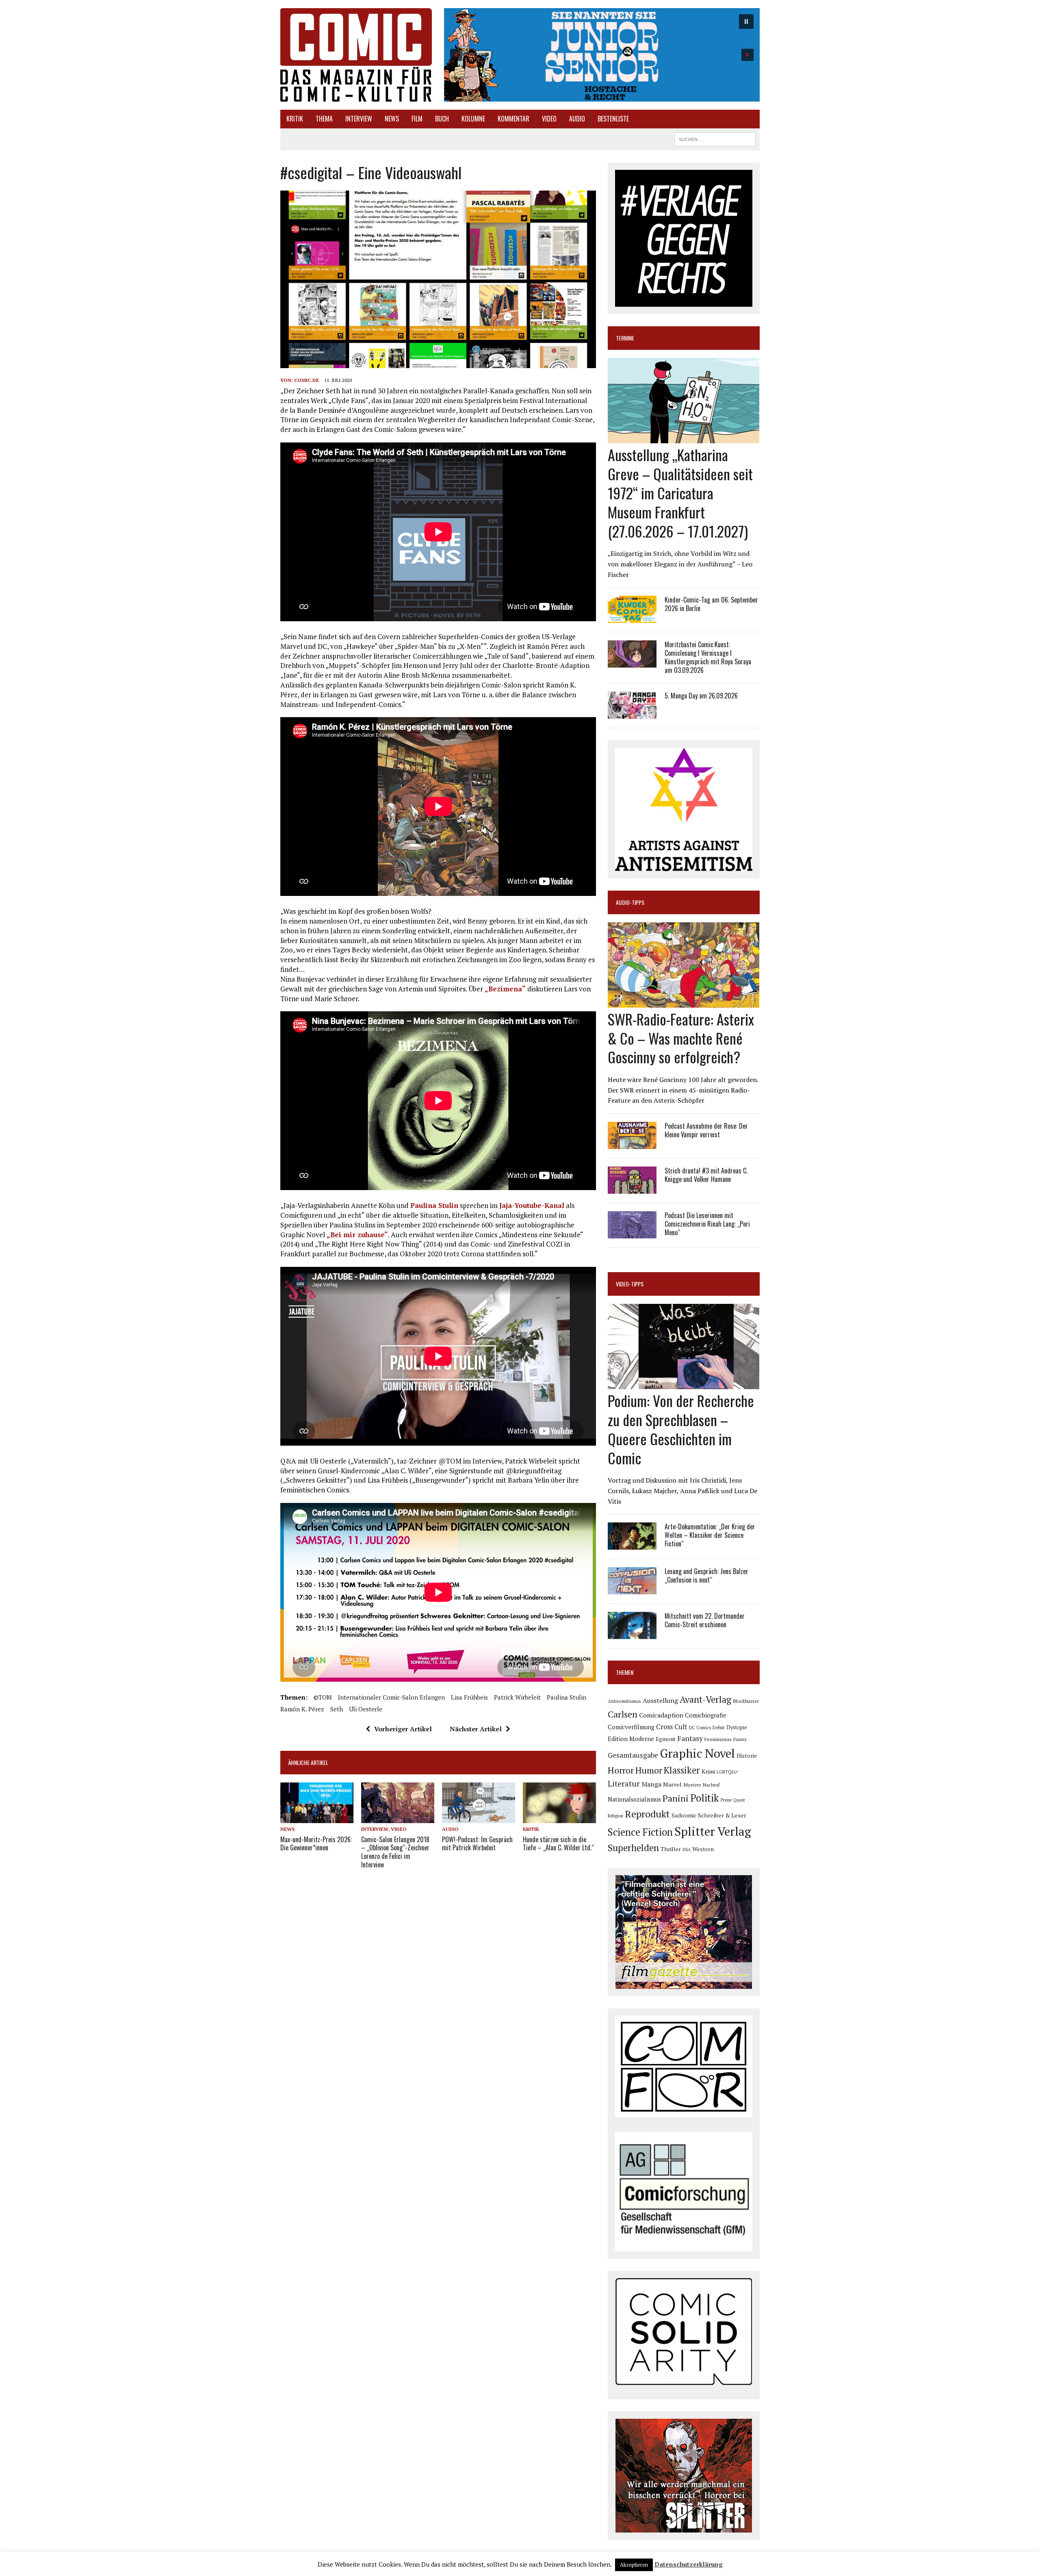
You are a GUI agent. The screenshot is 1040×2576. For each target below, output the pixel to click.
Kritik (295, 119)
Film (417, 119)
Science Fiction (640, 1832)
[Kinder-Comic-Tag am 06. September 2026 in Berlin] (632, 618)
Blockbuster (746, 1701)
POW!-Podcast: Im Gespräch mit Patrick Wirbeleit (477, 1844)
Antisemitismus (624, 1701)
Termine (625, 338)
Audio (577, 119)
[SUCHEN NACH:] (715, 138)
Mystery (692, 1785)
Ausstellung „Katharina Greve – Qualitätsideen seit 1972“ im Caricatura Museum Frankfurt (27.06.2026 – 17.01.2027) (680, 492)
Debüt (719, 1727)
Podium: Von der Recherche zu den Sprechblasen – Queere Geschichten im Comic (681, 1429)
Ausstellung (660, 1700)
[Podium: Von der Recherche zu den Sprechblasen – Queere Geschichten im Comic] (684, 1384)
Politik (705, 1798)
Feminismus (718, 1739)
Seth (337, 1709)
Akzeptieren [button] (634, 2565)
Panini (676, 1798)
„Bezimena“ (505, 989)
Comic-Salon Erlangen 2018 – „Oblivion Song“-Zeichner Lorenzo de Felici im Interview (395, 1852)
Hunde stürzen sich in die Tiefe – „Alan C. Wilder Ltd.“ (558, 1844)
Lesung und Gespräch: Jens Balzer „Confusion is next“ (706, 1575)
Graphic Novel (697, 1753)
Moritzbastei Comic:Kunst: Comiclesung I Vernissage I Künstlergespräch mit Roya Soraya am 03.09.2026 (708, 657)
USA (687, 1850)
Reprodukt (647, 1814)
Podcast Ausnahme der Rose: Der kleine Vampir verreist (706, 1130)
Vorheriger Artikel (403, 1729)
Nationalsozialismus (634, 1799)
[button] (602, 55)
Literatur (624, 1783)
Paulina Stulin (434, 1205)
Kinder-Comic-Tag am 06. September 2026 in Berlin (711, 604)
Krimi (708, 1771)
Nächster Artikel (476, 1729)
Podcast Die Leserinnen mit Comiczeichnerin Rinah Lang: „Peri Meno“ (707, 1224)
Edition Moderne (631, 1739)
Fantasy (690, 1738)
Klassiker (682, 1770)
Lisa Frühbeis (469, 1697)
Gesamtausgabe (633, 1755)
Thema (324, 119)
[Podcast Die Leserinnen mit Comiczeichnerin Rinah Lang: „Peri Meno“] (632, 1233)
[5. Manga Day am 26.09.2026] (632, 713)
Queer (739, 1800)
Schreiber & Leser (722, 1815)
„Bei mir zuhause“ (357, 1235)
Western (703, 1849)
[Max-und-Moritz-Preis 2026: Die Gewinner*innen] (317, 1818)
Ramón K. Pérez (302, 1709)
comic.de (307, 380)
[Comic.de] (356, 55)
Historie (747, 1756)
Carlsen (623, 1714)
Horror (621, 1770)
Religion (615, 1816)
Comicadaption (661, 1715)
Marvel (672, 1784)
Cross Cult (672, 1727)
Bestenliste (613, 119)
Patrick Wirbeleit (517, 1697)
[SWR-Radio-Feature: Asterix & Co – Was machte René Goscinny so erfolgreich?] (684, 1002)
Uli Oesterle (366, 1709)
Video (549, 119)
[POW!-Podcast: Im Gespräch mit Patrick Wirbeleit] (479, 1818)
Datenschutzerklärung (689, 2564)
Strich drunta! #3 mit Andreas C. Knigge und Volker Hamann (706, 1175)
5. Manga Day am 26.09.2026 (701, 696)
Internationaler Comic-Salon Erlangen (391, 1697)
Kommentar (513, 119)
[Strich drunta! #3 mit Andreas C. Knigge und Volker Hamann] (632, 1188)
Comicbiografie (706, 1715)
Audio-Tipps (630, 902)
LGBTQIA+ (728, 1772)
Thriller (671, 1849)
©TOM (323, 1697)
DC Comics (700, 1728)
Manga (651, 1784)
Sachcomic (684, 1815)
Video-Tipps (630, 1284)
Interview (359, 119)
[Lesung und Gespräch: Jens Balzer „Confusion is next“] (632, 1589)
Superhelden (633, 1848)
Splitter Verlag (713, 1831)
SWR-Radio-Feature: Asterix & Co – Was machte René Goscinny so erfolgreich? (681, 1038)
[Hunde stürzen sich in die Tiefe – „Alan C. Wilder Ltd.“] (559, 1818)
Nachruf (711, 1785)
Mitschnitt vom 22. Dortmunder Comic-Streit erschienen (705, 1620)
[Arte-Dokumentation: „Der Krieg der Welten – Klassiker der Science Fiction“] (632, 1544)
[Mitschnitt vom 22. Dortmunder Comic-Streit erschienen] (632, 1634)
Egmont (666, 1739)
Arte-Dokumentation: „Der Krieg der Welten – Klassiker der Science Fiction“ (710, 1535)
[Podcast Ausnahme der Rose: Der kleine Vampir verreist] (632, 1143)
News (392, 119)
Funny (740, 1739)
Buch (442, 119)
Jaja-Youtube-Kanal (532, 1205)
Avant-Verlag (705, 1699)
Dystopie (737, 1727)
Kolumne (473, 119)
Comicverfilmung (631, 1727)
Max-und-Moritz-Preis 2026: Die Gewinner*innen (316, 1844)
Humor (649, 1770)
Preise (726, 1800)
